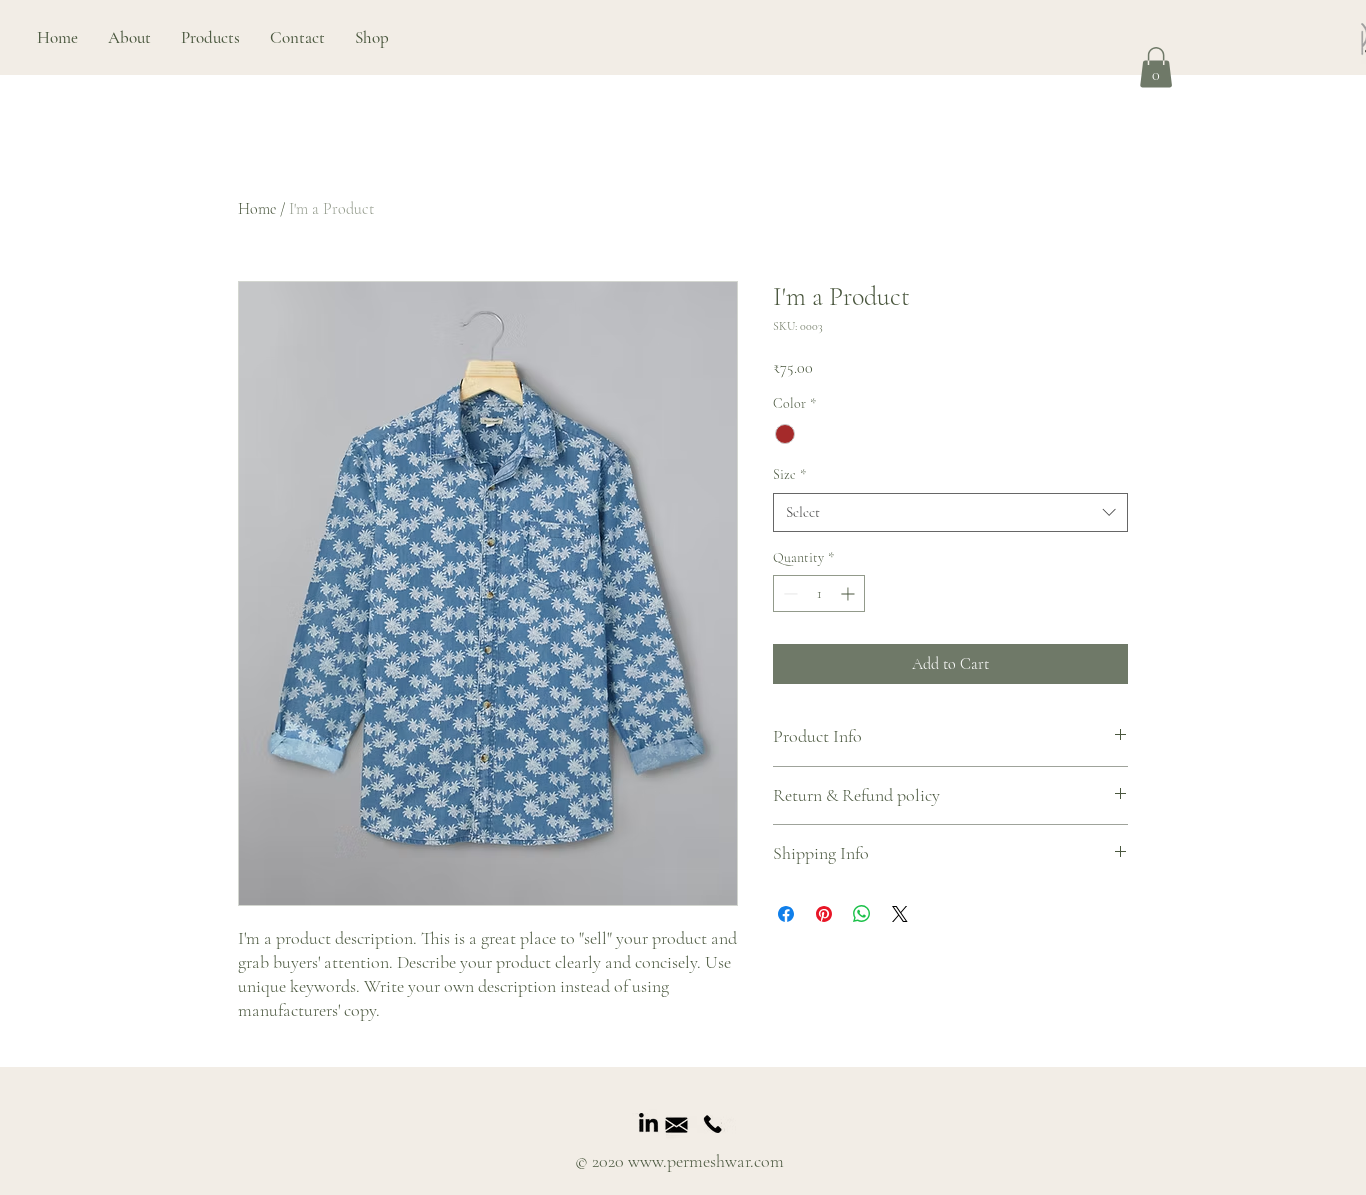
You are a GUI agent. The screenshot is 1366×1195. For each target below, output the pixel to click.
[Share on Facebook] (786, 914)
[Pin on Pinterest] (824, 914)
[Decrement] (788, 593)
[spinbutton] (819, 593)
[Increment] (849, 593)
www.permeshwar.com (706, 1161)
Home (257, 209)
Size (789, 474)
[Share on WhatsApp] (862, 914)
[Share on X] (900, 914)
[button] (210, 37)
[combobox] (950, 512)
